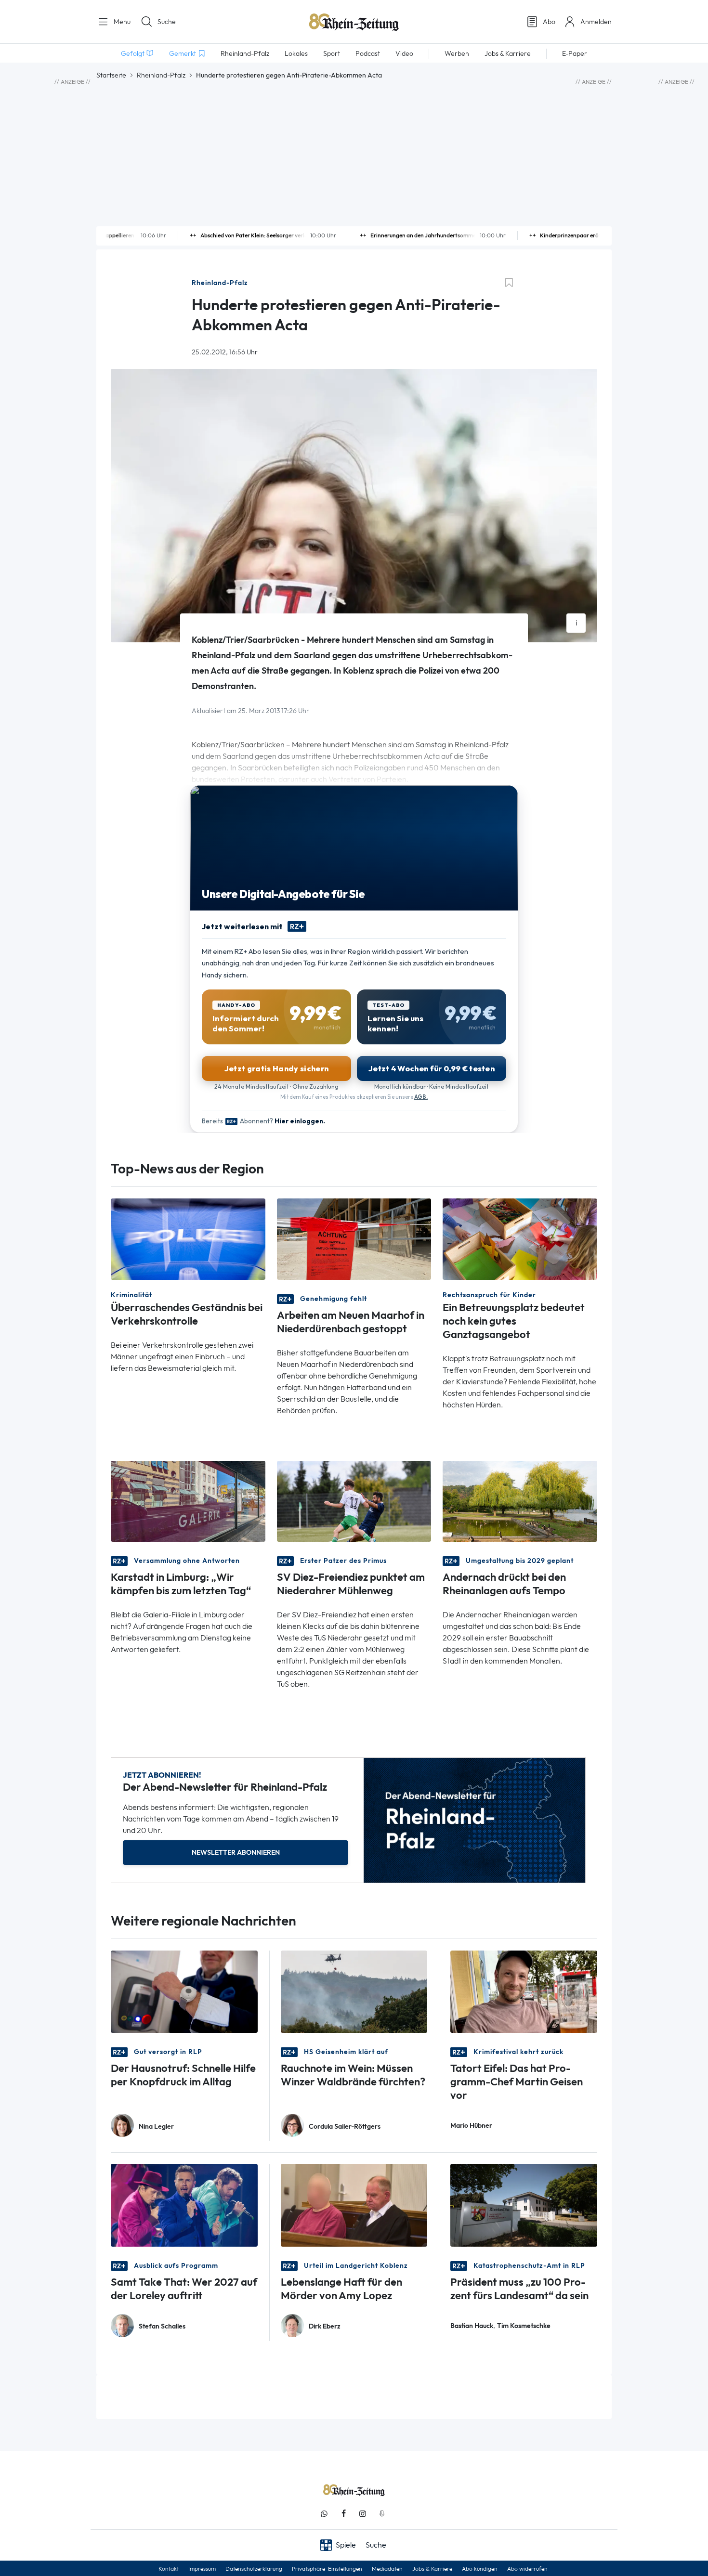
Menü (121, 22)
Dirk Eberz (325, 2326)
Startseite (111, 75)
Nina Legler (156, 2127)
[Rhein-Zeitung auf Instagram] (363, 2514)
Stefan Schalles (162, 2326)
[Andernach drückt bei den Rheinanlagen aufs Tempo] (520, 1501)
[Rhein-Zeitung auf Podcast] (382, 2514)
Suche (167, 22)
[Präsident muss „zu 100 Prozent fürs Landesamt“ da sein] (524, 2205)
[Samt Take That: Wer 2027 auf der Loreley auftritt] (184, 2205)
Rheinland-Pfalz (161, 75)
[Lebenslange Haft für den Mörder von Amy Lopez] (354, 2205)
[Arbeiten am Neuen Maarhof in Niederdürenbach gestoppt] (354, 1238)
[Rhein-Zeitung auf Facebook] (343, 2514)
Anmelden (596, 22)
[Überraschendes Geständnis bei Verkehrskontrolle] (188, 1238)
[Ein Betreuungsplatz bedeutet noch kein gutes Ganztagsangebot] (520, 1238)
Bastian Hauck (472, 2326)
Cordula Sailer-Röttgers (345, 2127)
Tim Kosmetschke (524, 2326)
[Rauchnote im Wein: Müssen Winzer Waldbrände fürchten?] (354, 1991)
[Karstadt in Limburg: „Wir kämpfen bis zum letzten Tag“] (188, 1501)
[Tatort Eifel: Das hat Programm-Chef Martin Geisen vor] (524, 1991)
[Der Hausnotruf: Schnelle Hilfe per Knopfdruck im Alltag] (184, 1991)
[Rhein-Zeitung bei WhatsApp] (324, 2514)
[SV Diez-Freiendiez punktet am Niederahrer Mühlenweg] (354, 1501)
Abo (549, 22)
